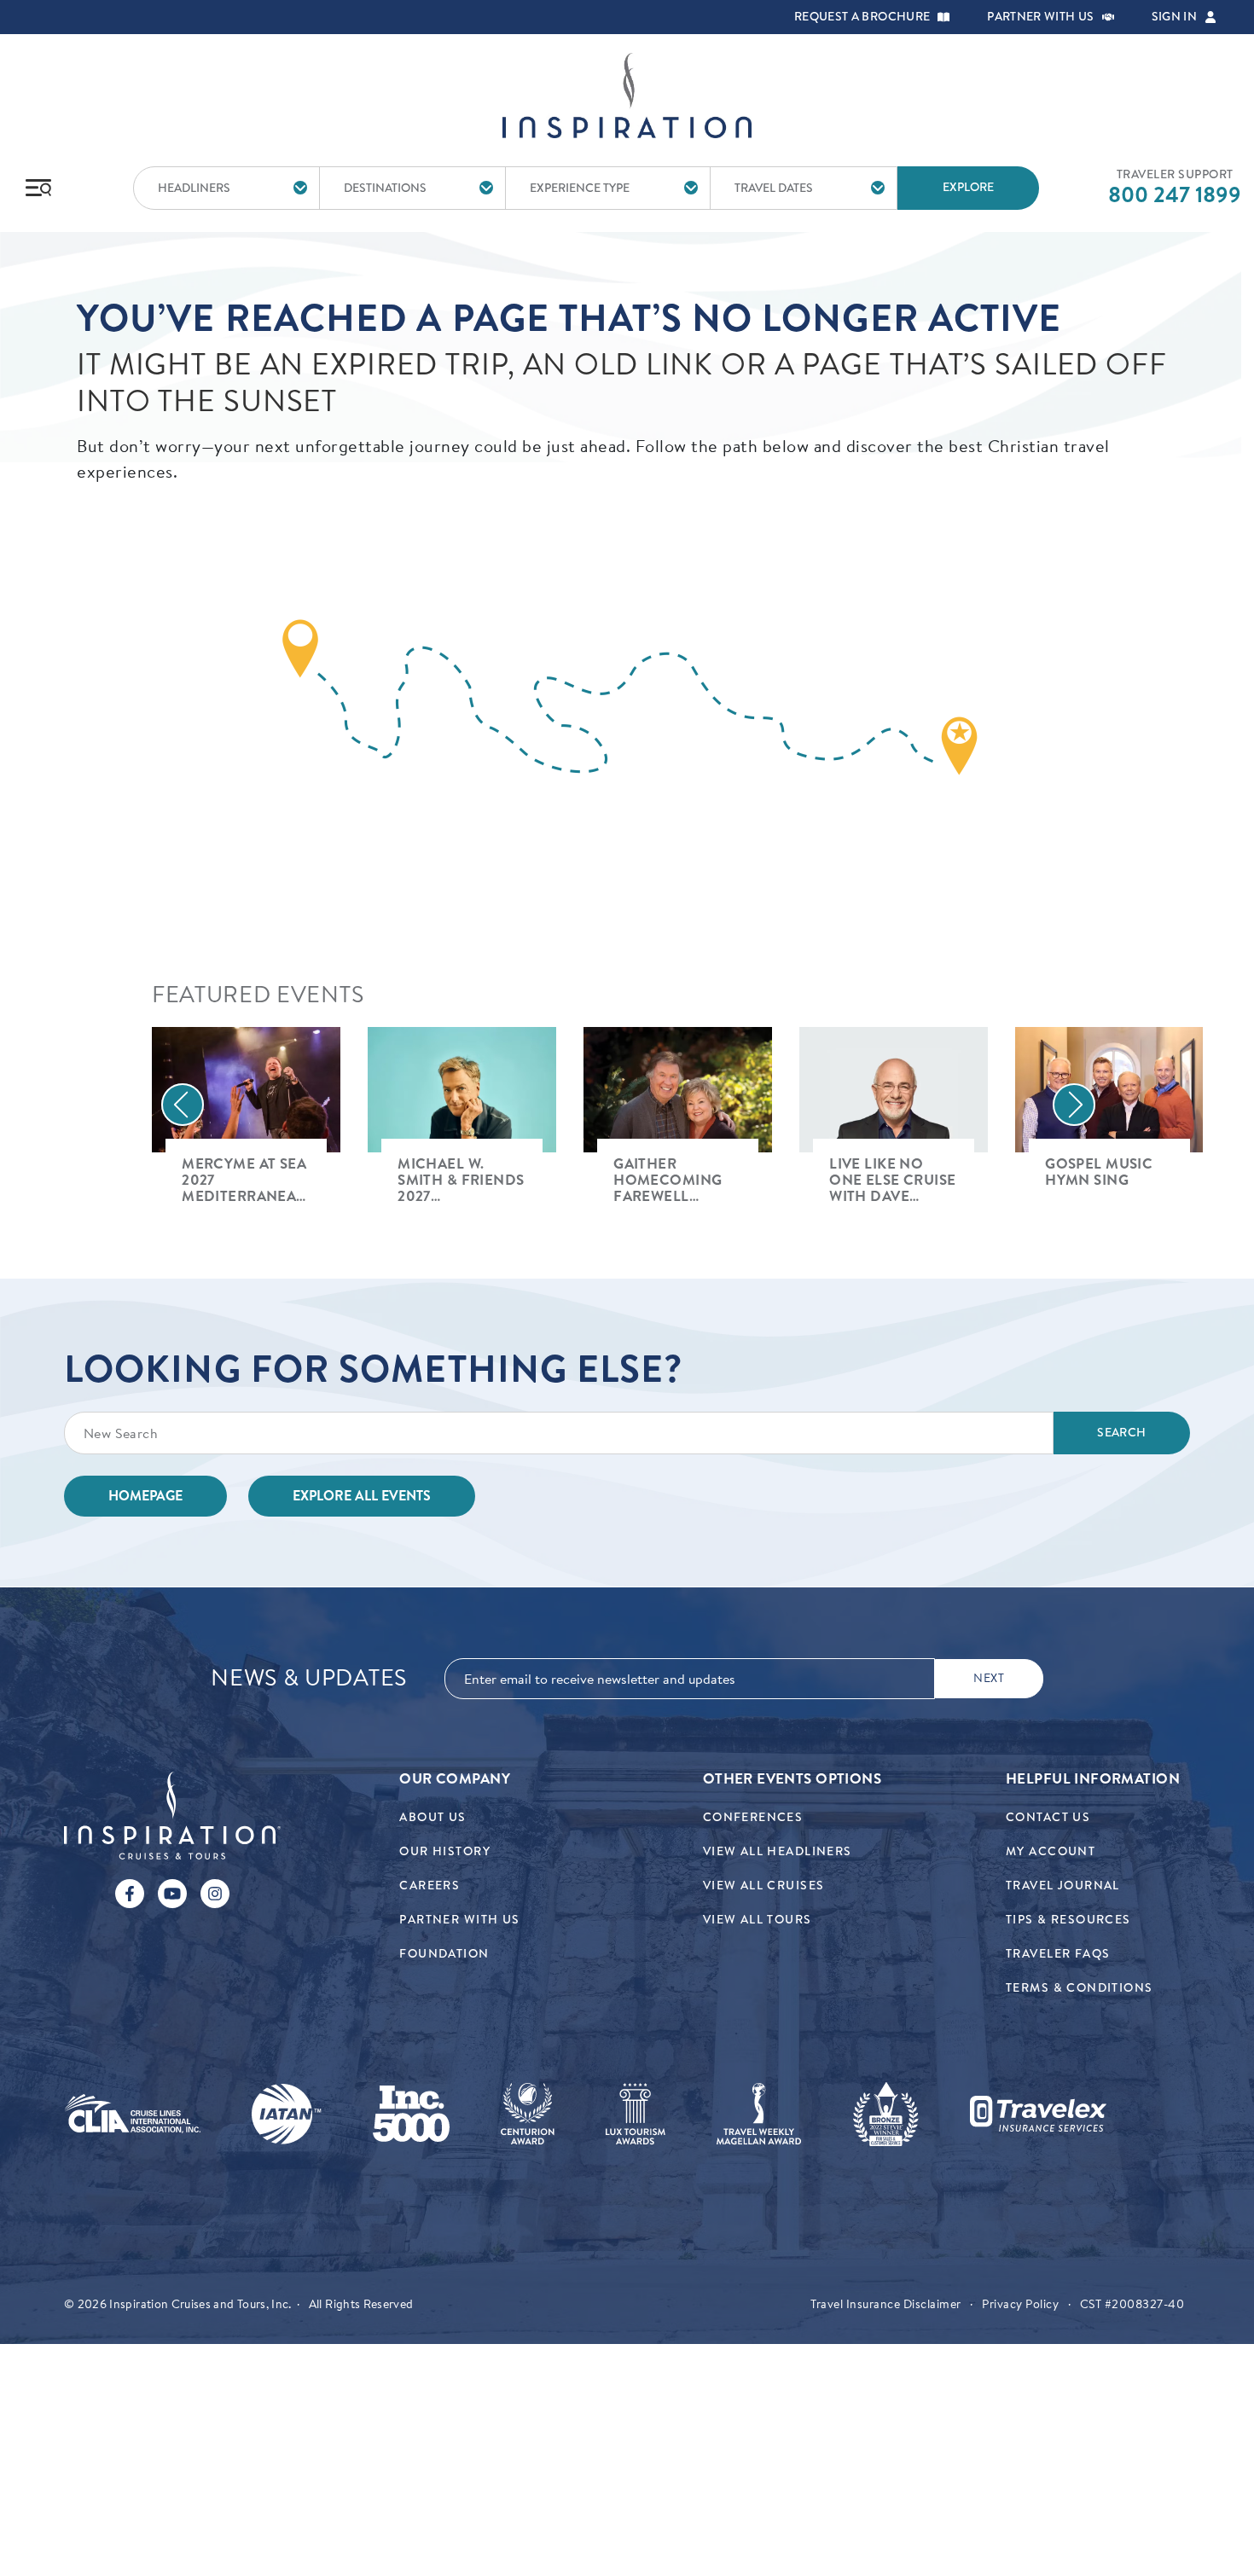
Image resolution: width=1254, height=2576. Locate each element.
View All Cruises (764, 1886)
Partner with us (1040, 17)
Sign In (1174, 17)
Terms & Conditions (1080, 1988)
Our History (445, 1851)
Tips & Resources (1068, 1920)
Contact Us (1048, 1817)
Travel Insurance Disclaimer (886, 2304)
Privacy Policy (1020, 2304)
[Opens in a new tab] (132, 2114)
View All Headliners (778, 1851)
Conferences (753, 1817)
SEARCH (1121, 1433)
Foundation (444, 1954)
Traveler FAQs (1058, 1954)
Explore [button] (968, 187)
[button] (943, 17)
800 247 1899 (1175, 194)
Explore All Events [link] (362, 1496)
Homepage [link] (145, 1496)
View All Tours (758, 1920)
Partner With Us (459, 1920)
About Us (433, 1817)
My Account (1051, 1851)
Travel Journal (1063, 1886)
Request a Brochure (862, 17)
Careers (430, 1886)
